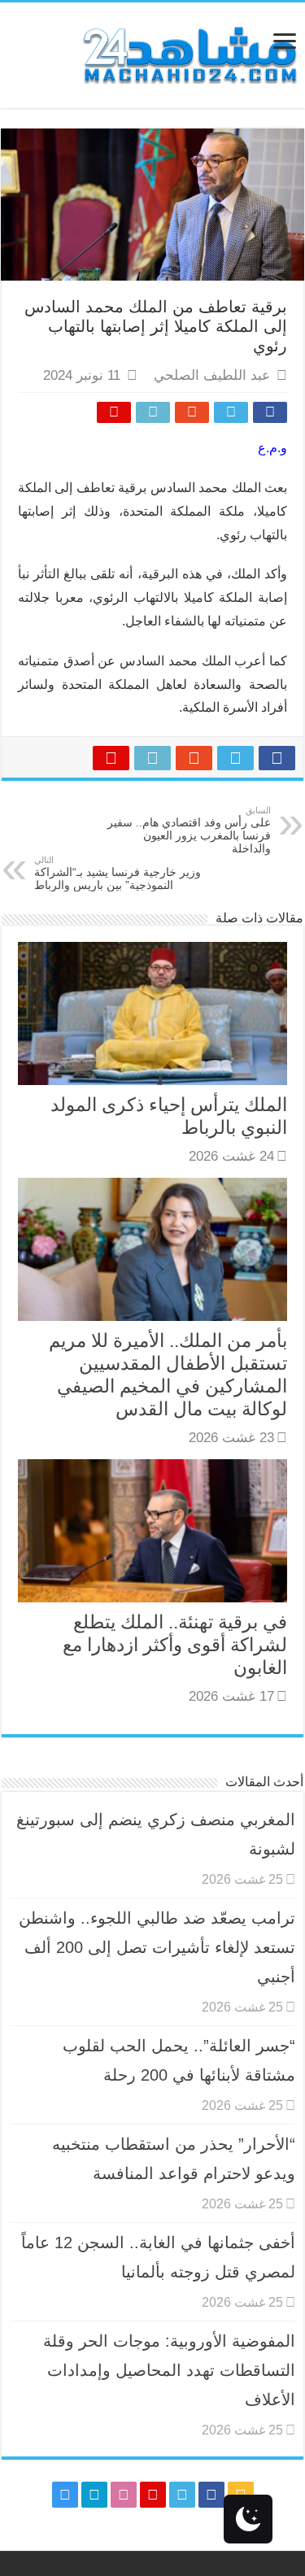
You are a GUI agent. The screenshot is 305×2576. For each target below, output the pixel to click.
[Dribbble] (124, 2495)
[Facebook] (211, 2495)
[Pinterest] (153, 2495)
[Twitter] (182, 2495)
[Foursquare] (94, 2495)
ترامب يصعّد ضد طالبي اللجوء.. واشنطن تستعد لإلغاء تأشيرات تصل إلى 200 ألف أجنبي (157, 1947)
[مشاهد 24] (189, 53)
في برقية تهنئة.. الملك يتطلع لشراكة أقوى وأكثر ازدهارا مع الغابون (175, 1645)
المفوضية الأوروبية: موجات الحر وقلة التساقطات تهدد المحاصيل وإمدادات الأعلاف (169, 2370)
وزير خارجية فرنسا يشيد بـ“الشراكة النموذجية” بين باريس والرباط (118, 873)
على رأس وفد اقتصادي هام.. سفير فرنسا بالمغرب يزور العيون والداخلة (189, 830)
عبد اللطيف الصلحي (212, 375)
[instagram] (65, 2495)
